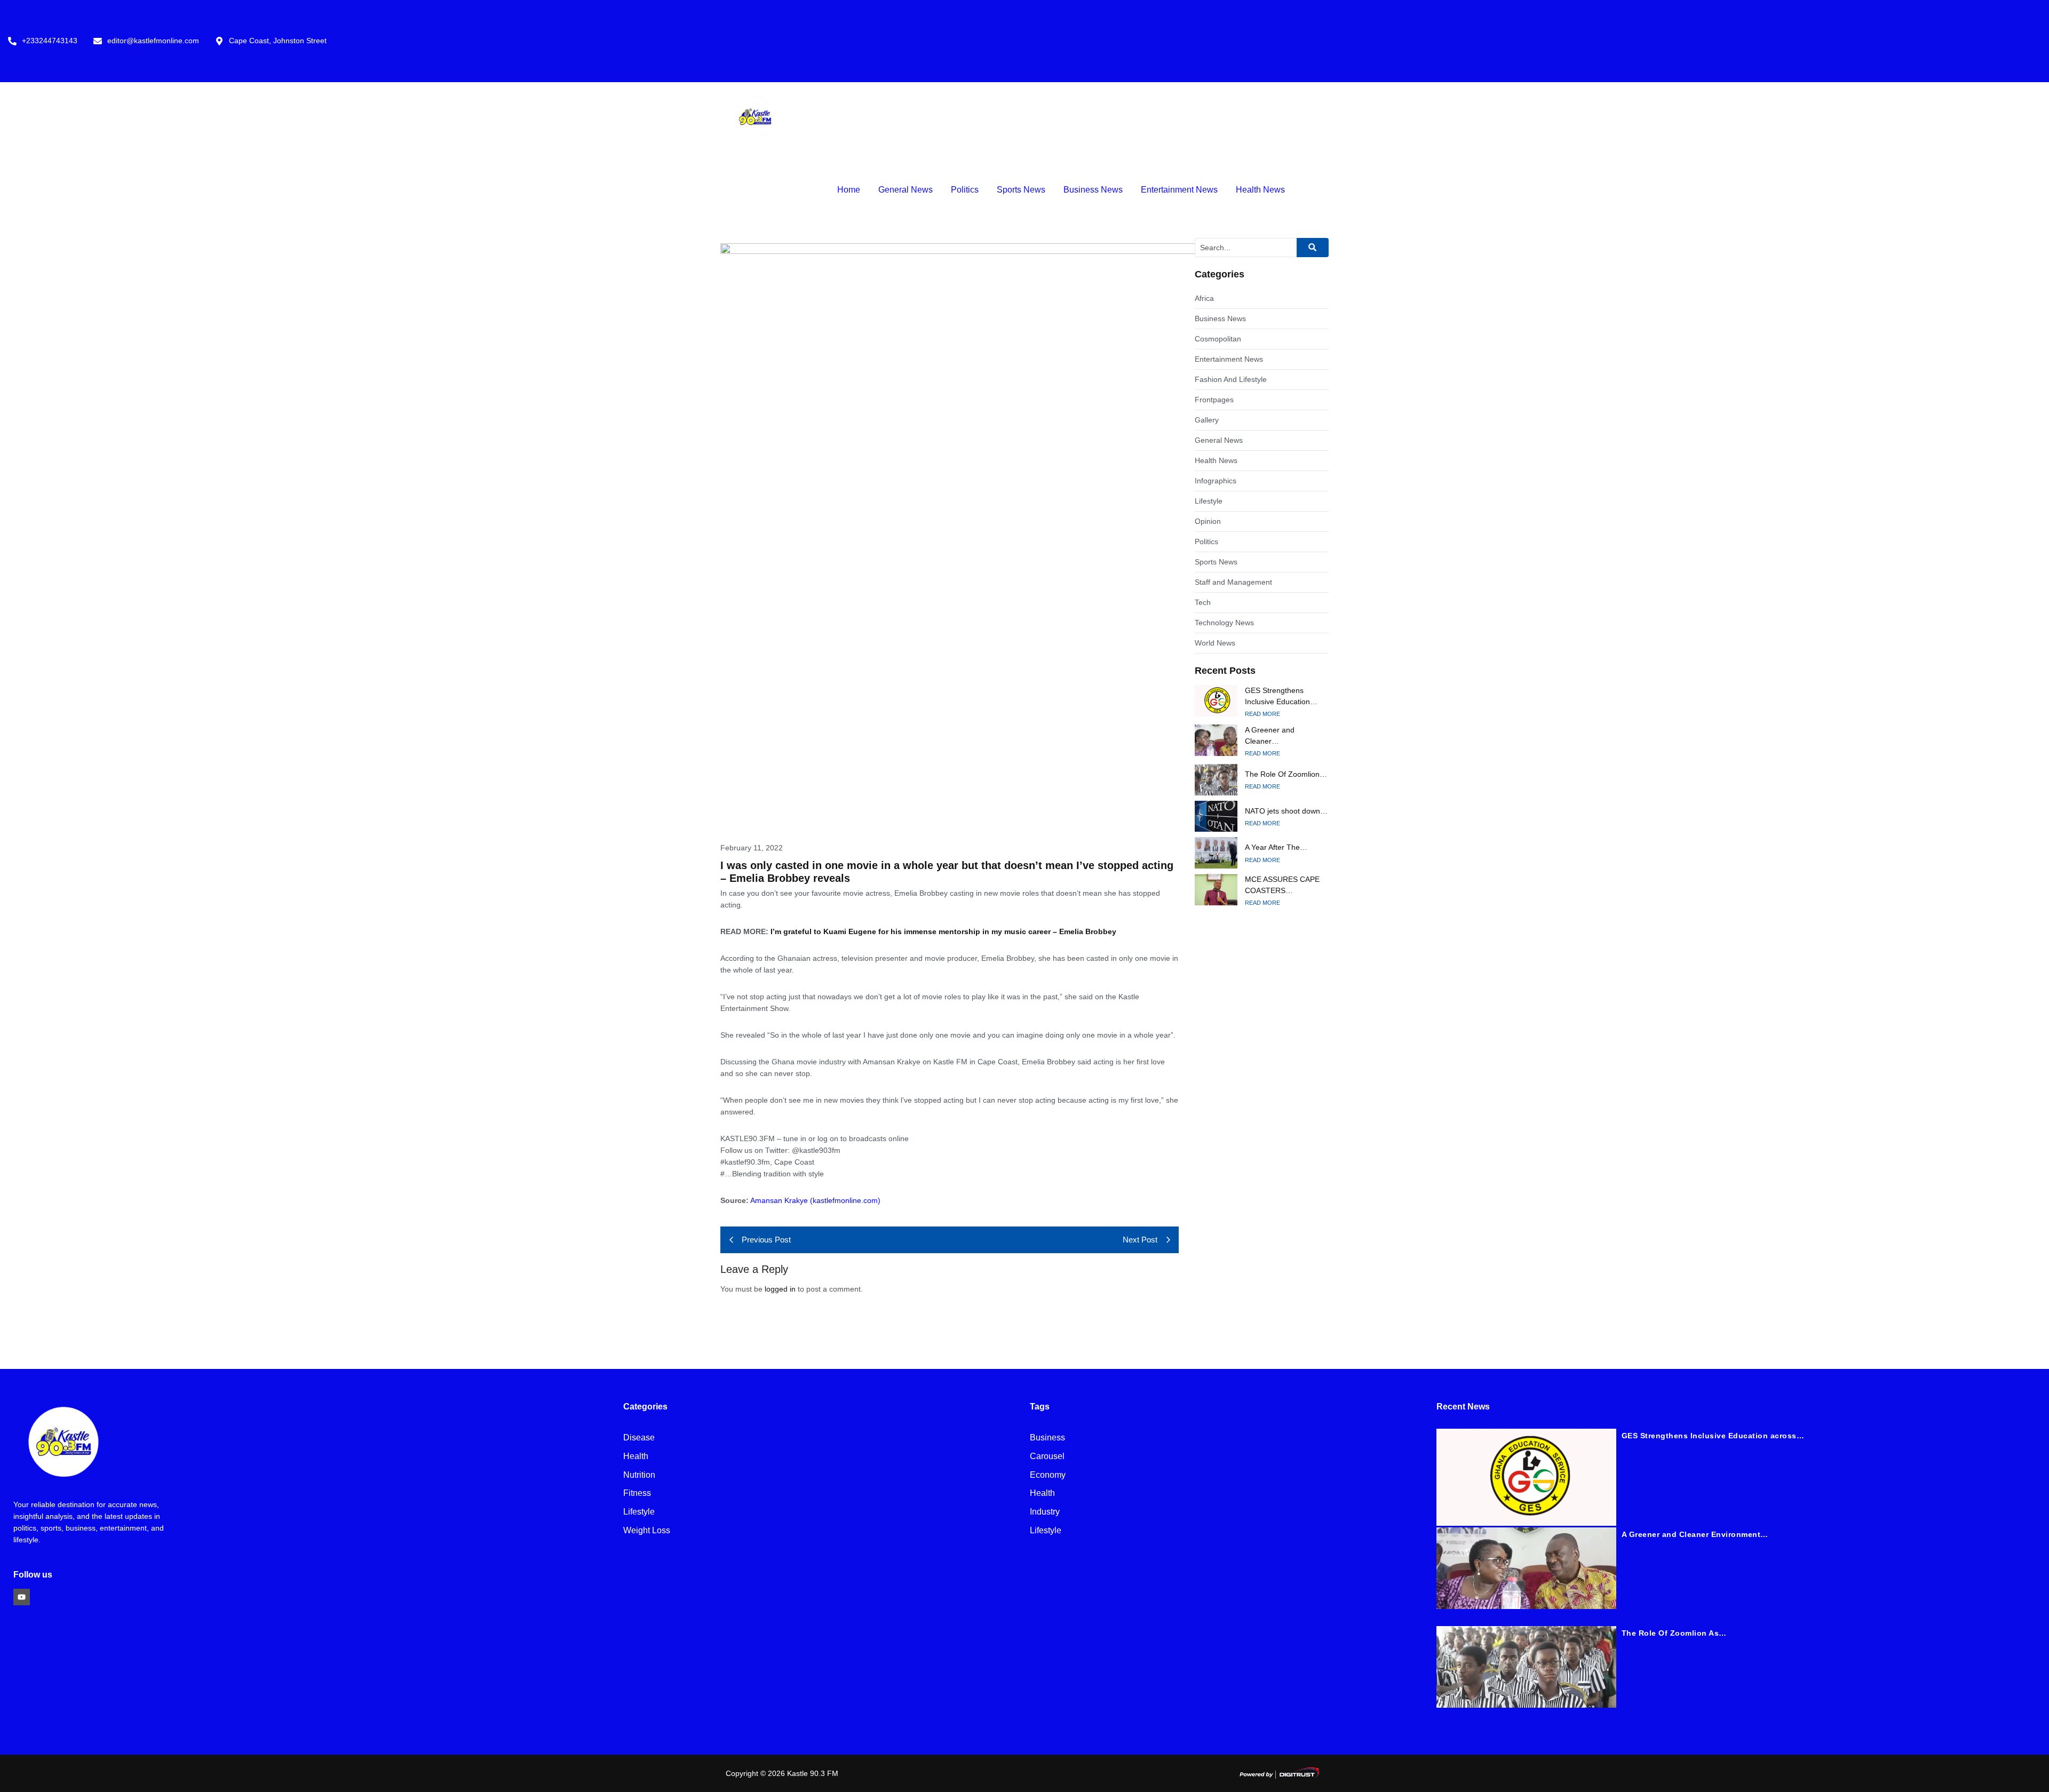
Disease (639, 1438)
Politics (965, 190)
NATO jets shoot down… (1286, 811)
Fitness (637, 1494)
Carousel (1047, 1457)
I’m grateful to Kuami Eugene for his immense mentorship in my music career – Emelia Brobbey (943, 931)
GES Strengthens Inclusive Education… (1281, 696)
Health (636, 1457)
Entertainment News (1179, 190)
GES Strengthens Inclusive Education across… (1713, 1436)
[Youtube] (22, 1597)
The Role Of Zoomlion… (1286, 774)
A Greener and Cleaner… (1270, 735)
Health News (1260, 190)
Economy (1048, 1475)
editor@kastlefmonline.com (153, 41)
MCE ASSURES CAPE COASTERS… (1282, 885)
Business (1047, 1438)
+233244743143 (50, 41)
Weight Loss (647, 1531)
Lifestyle (639, 1512)
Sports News (1021, 190)
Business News (1093, 190)
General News (906, 190)
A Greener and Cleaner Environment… (1695, 1534)
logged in (780, 1289)
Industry (1045, 1512)
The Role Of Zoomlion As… (1674, 1633)
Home (849, 190)
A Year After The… (1276, 847)
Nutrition (639, 1475)
